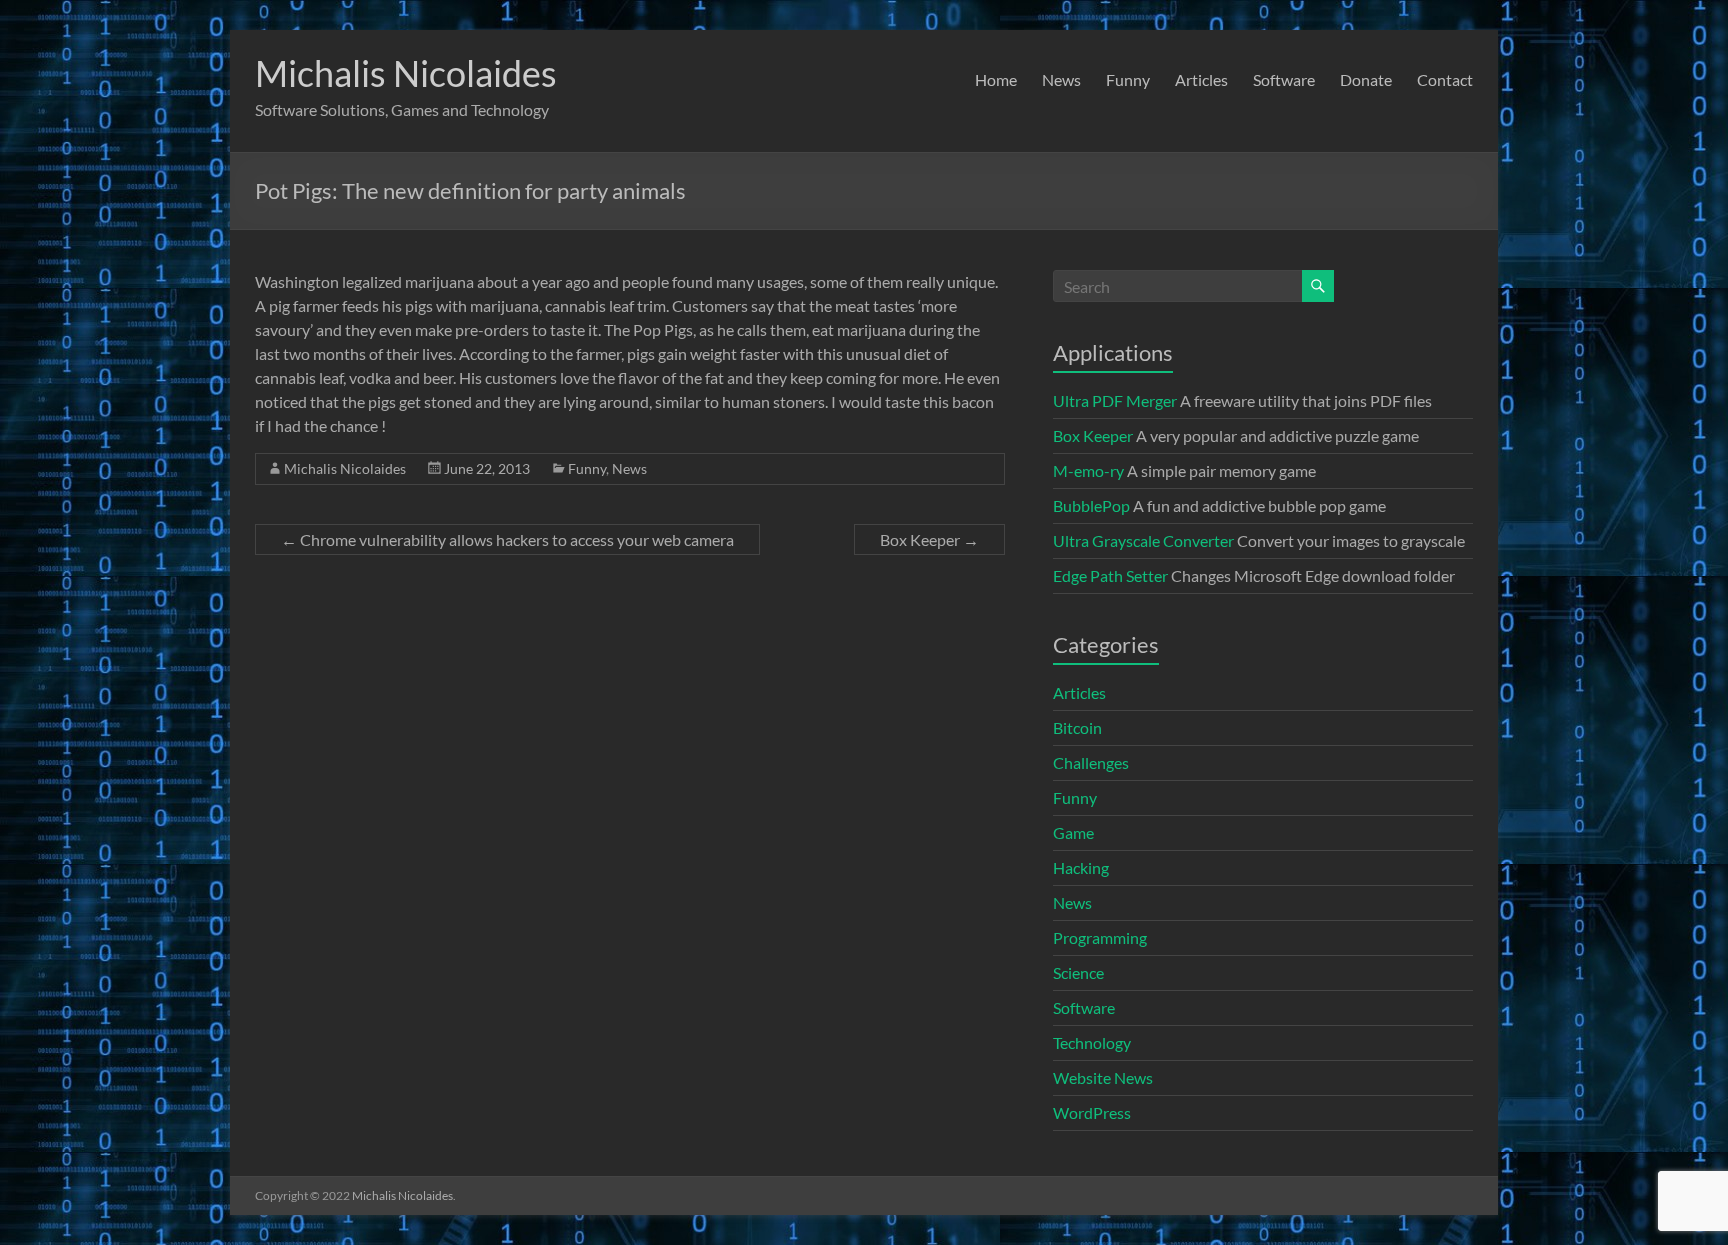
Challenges (1091, 762)
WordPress (1092, 1112)
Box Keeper (929, 539)
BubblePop (1091, 505)
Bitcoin (1077, 727)
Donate (1366, 79)
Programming (1100, 937)
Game (1073, 832)
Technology (1092, 1042)
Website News (1103, 1077)
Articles (1201, 79)
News (1061, 79)
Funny (1128, 79)
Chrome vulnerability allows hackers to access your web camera (507, 539)
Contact (1445, 79)
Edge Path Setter (1110, 575)
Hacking (1081, 867)
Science (1078, 972)
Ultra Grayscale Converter (1143, 540)
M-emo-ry (1088, 470)
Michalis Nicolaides (406, 73)
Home (996, 79)
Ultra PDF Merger (1115, 400)
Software (1284, 79)
